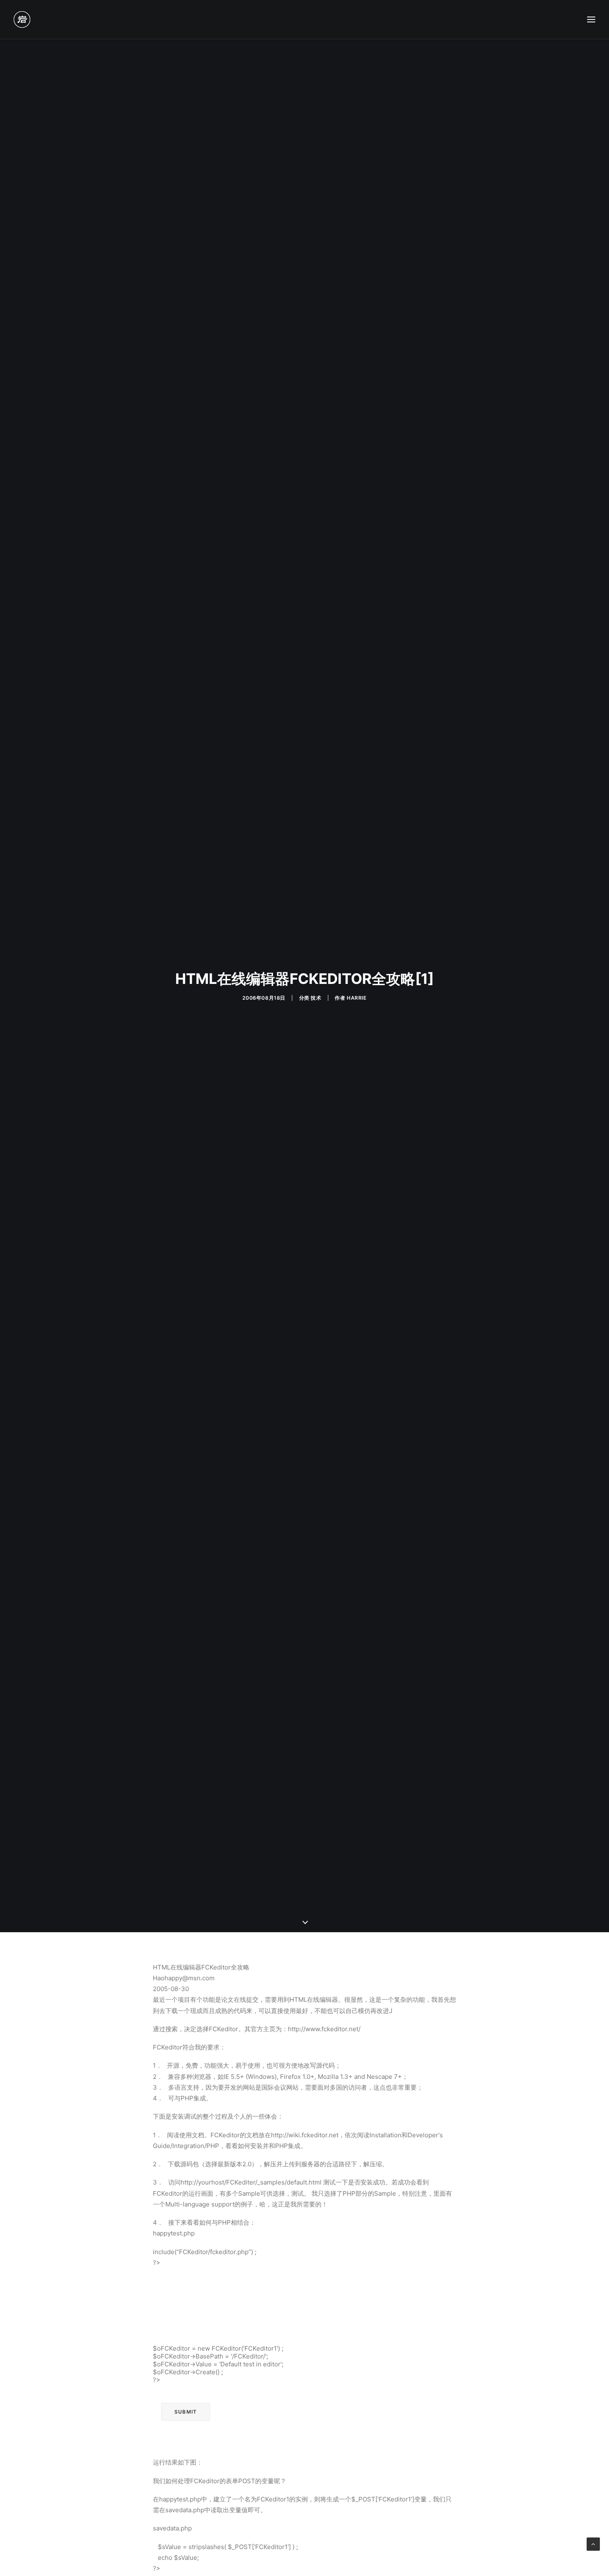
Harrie (357, 998)
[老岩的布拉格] (22, 19)
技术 (316, 998)
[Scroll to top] (593, 2543)
